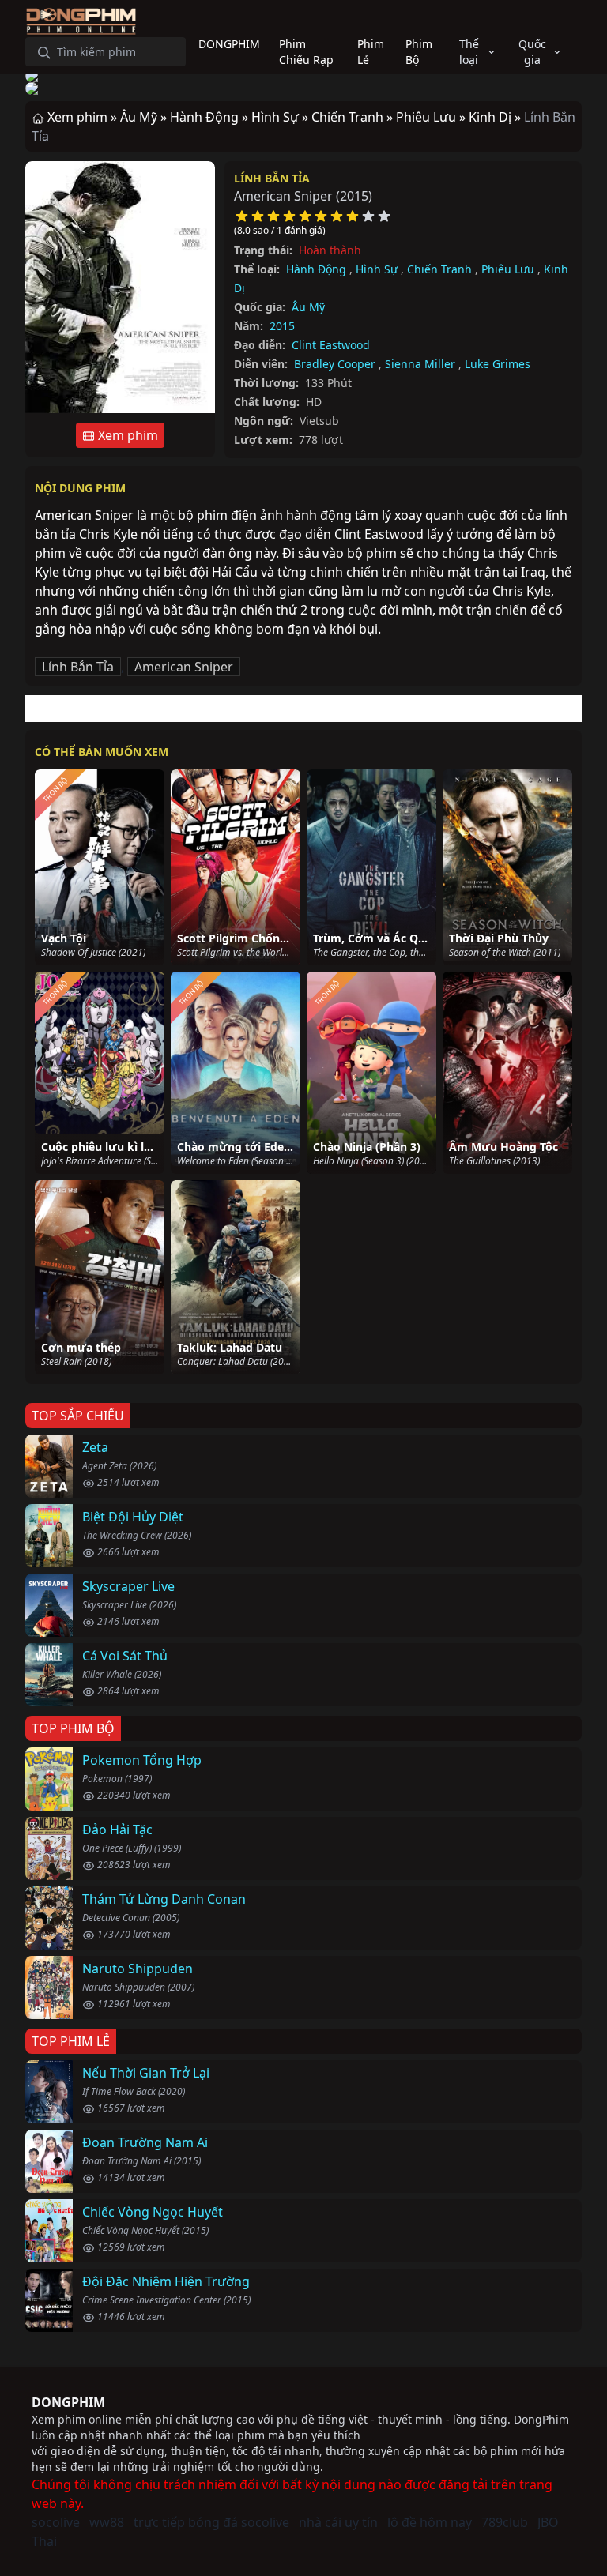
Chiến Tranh (439, 269)
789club (505, 2522)
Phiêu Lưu (508, 269)
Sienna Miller (420, 364)
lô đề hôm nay (430, 2522)
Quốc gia (532, 52)
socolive (56, 2522)
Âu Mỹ (308, 307)
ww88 (107, 2522)
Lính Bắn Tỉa (272, 178)
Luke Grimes (498, 364)
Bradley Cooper (335, 364)
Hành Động (316, 269)
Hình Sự (377, 269)
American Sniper (184, 667)
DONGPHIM (68, 2402)
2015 (282, 326)
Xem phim (126, 435)
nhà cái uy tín (338, 2522)
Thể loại (469, 52)
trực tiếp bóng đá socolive (211, 2522)
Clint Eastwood (331, 345)
